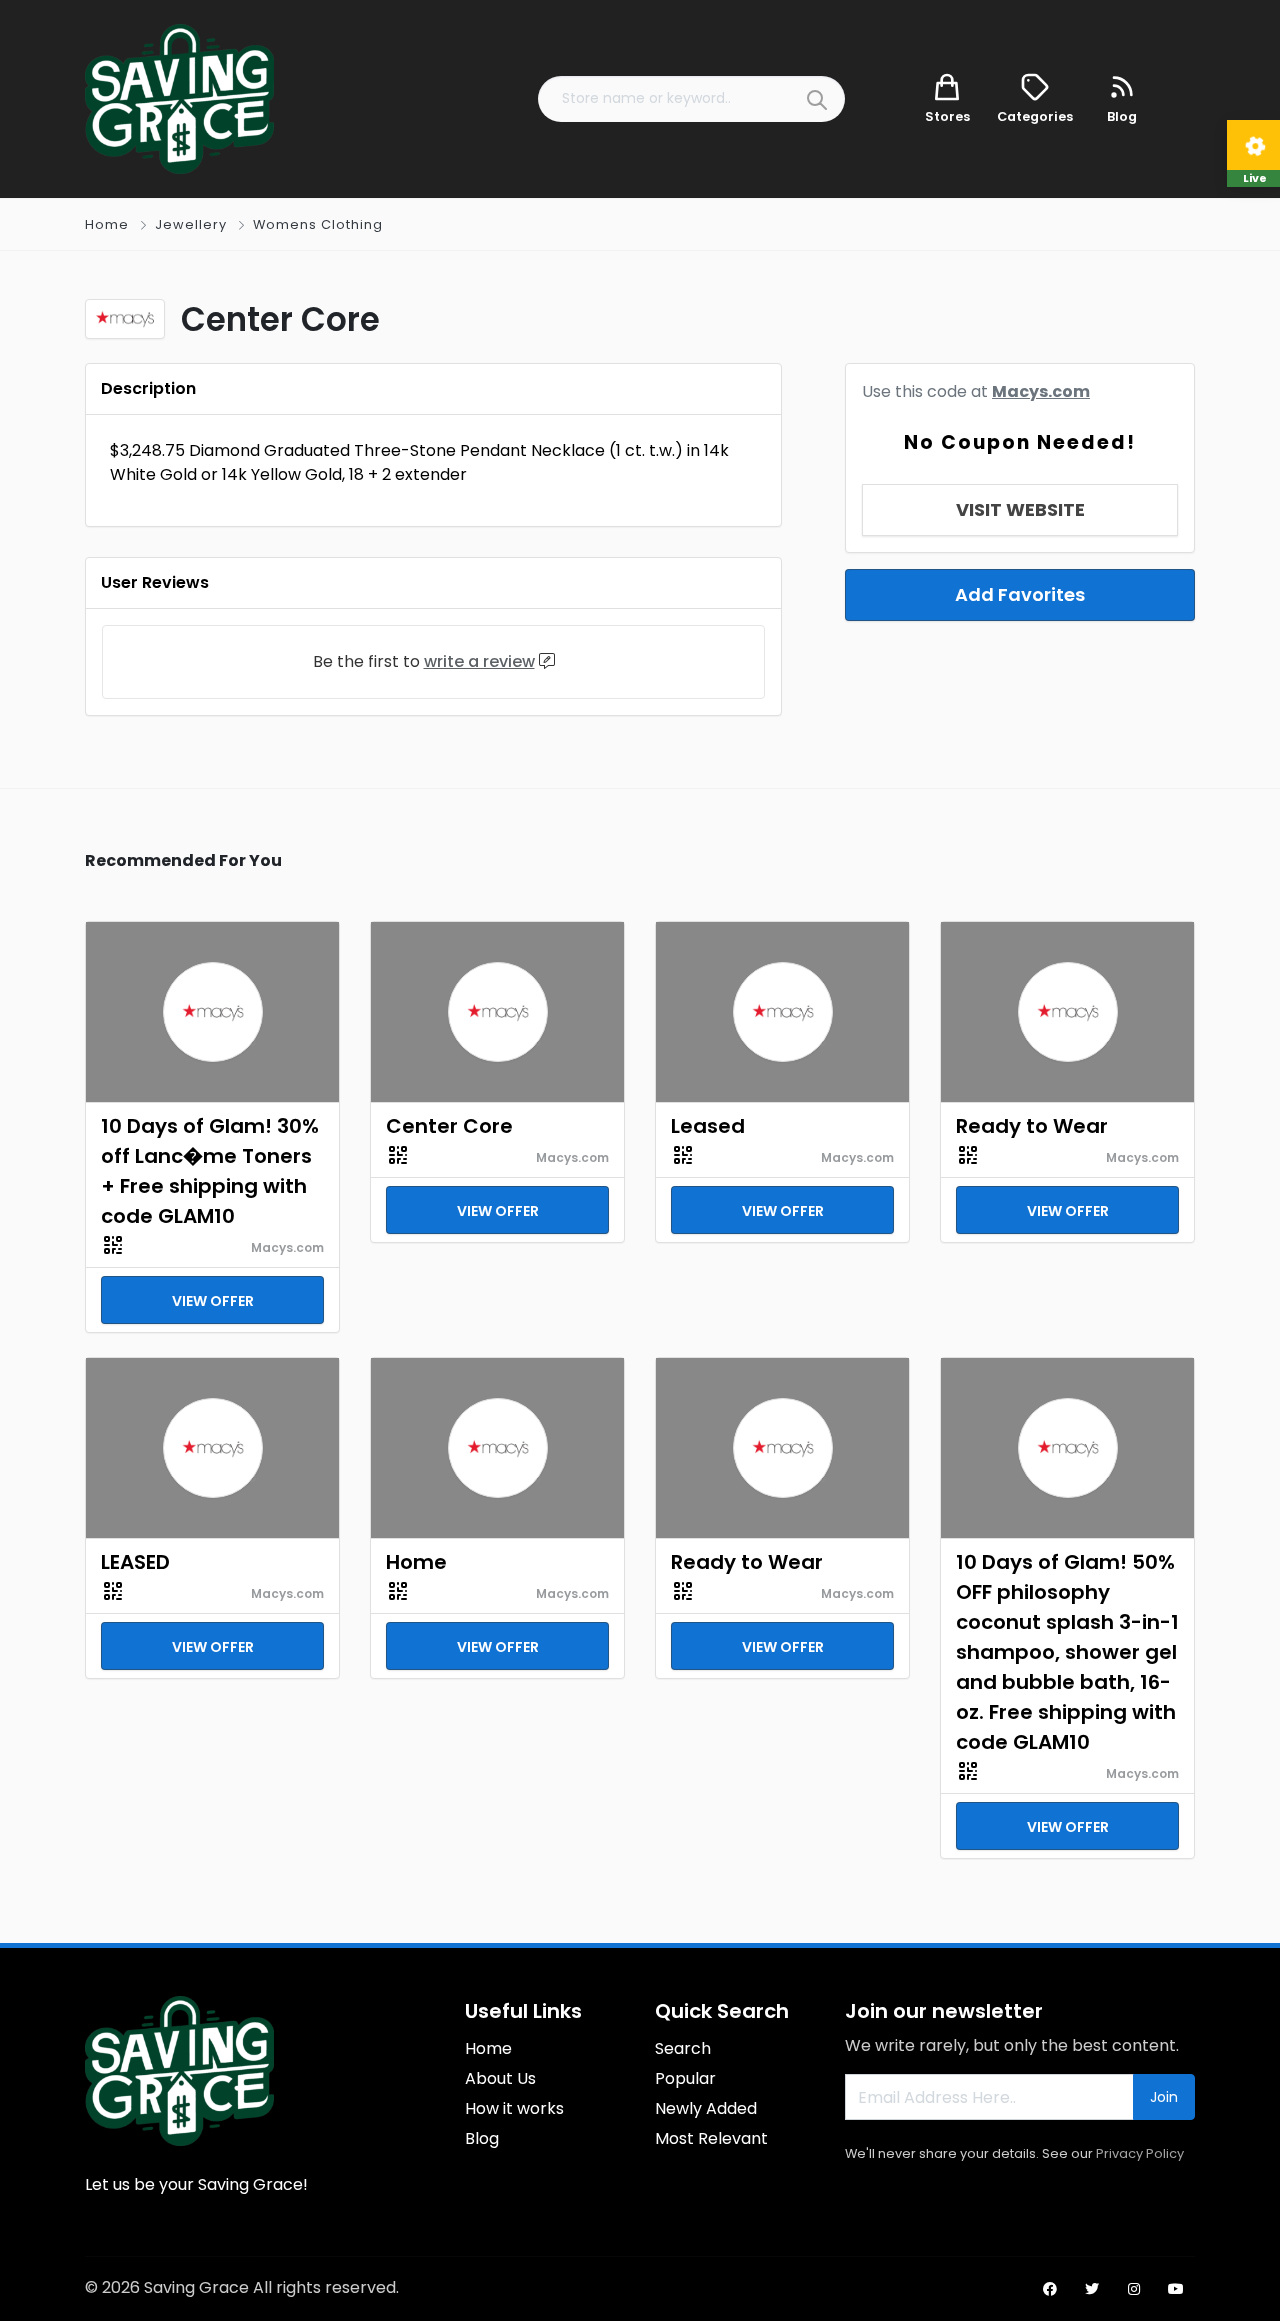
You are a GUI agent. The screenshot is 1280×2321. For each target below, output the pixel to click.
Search (683, 2048)
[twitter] (1092, 2289)
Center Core (449, 1126)
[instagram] (1134, 2289)
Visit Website (1020, 509)
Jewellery (191, 224)
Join (1164, 2097)
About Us (500, 2078)
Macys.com (1041, 391)
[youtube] (1176, 2289)
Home (107, 224)
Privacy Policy (1140, 2153)
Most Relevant (711, 2138)
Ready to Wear (1032, 1126)
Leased (708, 1126)
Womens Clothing (318, 224)
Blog (482, 2138)
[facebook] (1050, 2289)
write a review (479, 661)
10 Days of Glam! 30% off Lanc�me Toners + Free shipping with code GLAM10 (210, 1171)
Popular (685, 2078)
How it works (514, 2108)
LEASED (135, 1562)
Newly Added (706, 2108)
